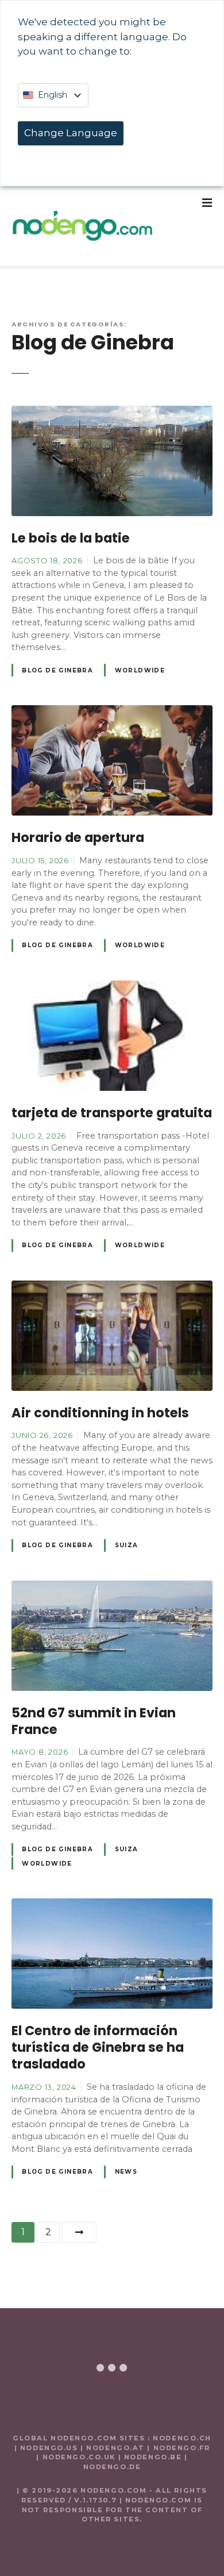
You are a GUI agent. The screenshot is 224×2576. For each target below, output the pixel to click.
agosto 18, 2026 (47, 560)
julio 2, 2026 (39, 1136)
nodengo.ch (182, 2438)
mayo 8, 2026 (40, 1752)
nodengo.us (47, 2448)
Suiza (127, 1545)
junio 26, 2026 (42, 1435)
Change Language (71, 133)
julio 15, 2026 (40, 860)
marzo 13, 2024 (44, 2087)
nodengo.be (153, 2457)
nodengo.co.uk (79, 2457)
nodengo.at (117, 2448)
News (126, 2172)
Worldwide (140, 670)
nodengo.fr (182, 2448)
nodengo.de (112, 2467)
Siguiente (79, 2232)
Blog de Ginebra (57, 670)
